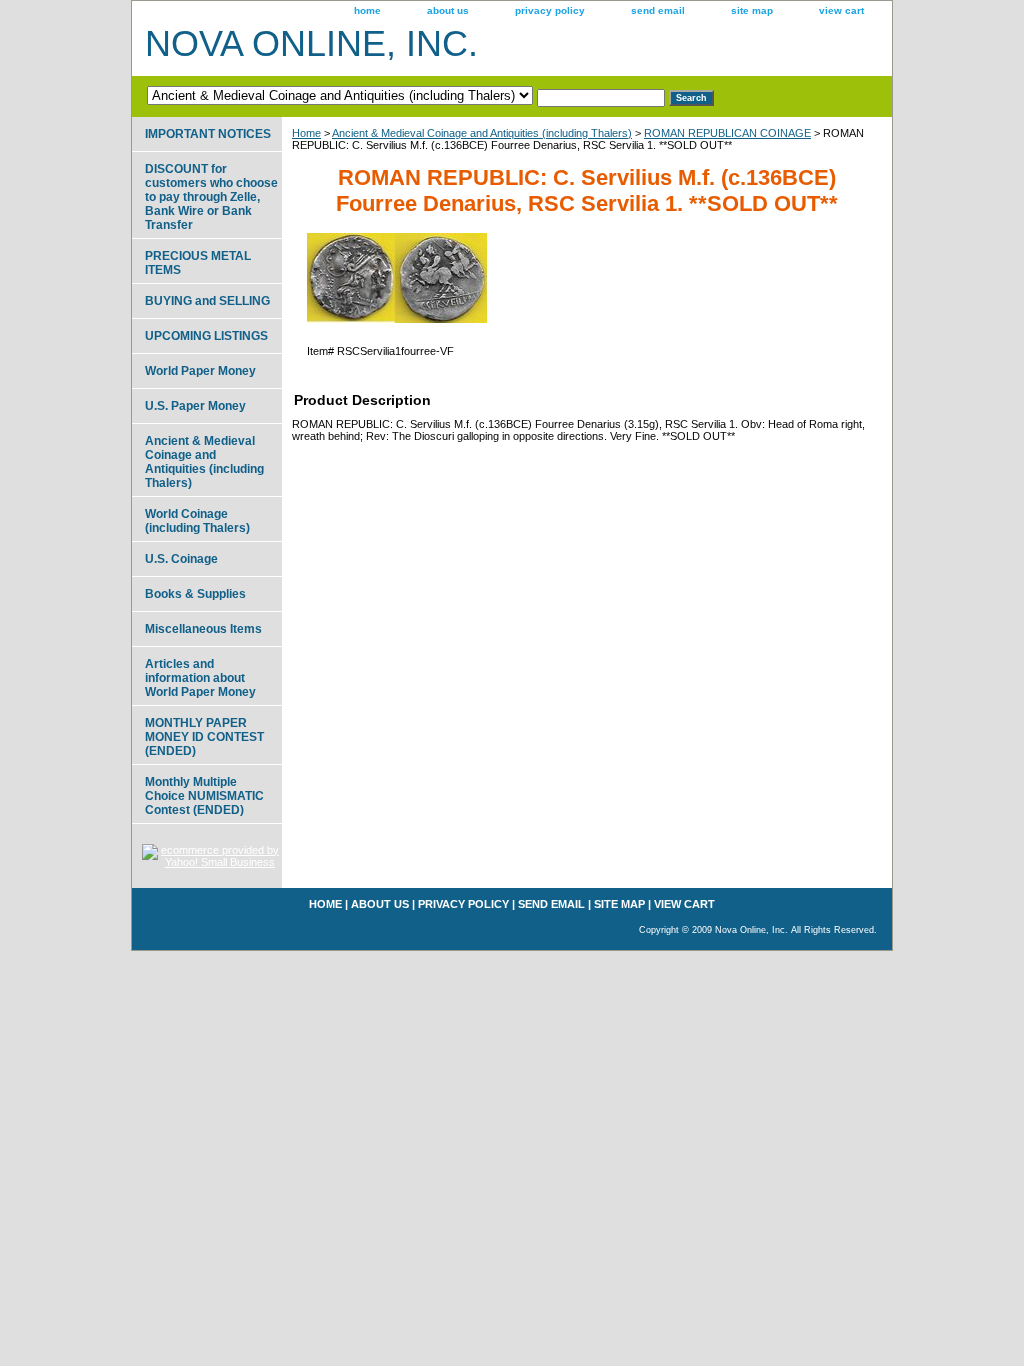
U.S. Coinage (181, 559)
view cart (841, 10)
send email (658, 10)
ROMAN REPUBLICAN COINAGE (727, 133)
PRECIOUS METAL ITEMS (198, 263)
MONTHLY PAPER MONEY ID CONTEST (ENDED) (204, 737)
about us (448, 10)
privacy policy (550, 10)
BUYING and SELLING (207, 301)
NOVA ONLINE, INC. (311, 43)
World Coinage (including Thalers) (197, 521)
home (367, 10)
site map (752, 10)
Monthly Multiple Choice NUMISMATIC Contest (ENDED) (204, 796)
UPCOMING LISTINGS (206, 336)
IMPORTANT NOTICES (208, 134)
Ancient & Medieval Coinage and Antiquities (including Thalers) (482, 133)
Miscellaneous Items (203, 629)
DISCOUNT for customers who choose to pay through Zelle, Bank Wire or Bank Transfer (211, 197)
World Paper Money (200, 371)
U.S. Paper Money (195, 406)
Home (306, 133)
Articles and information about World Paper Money (200, 678)
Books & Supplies (195, 594)
